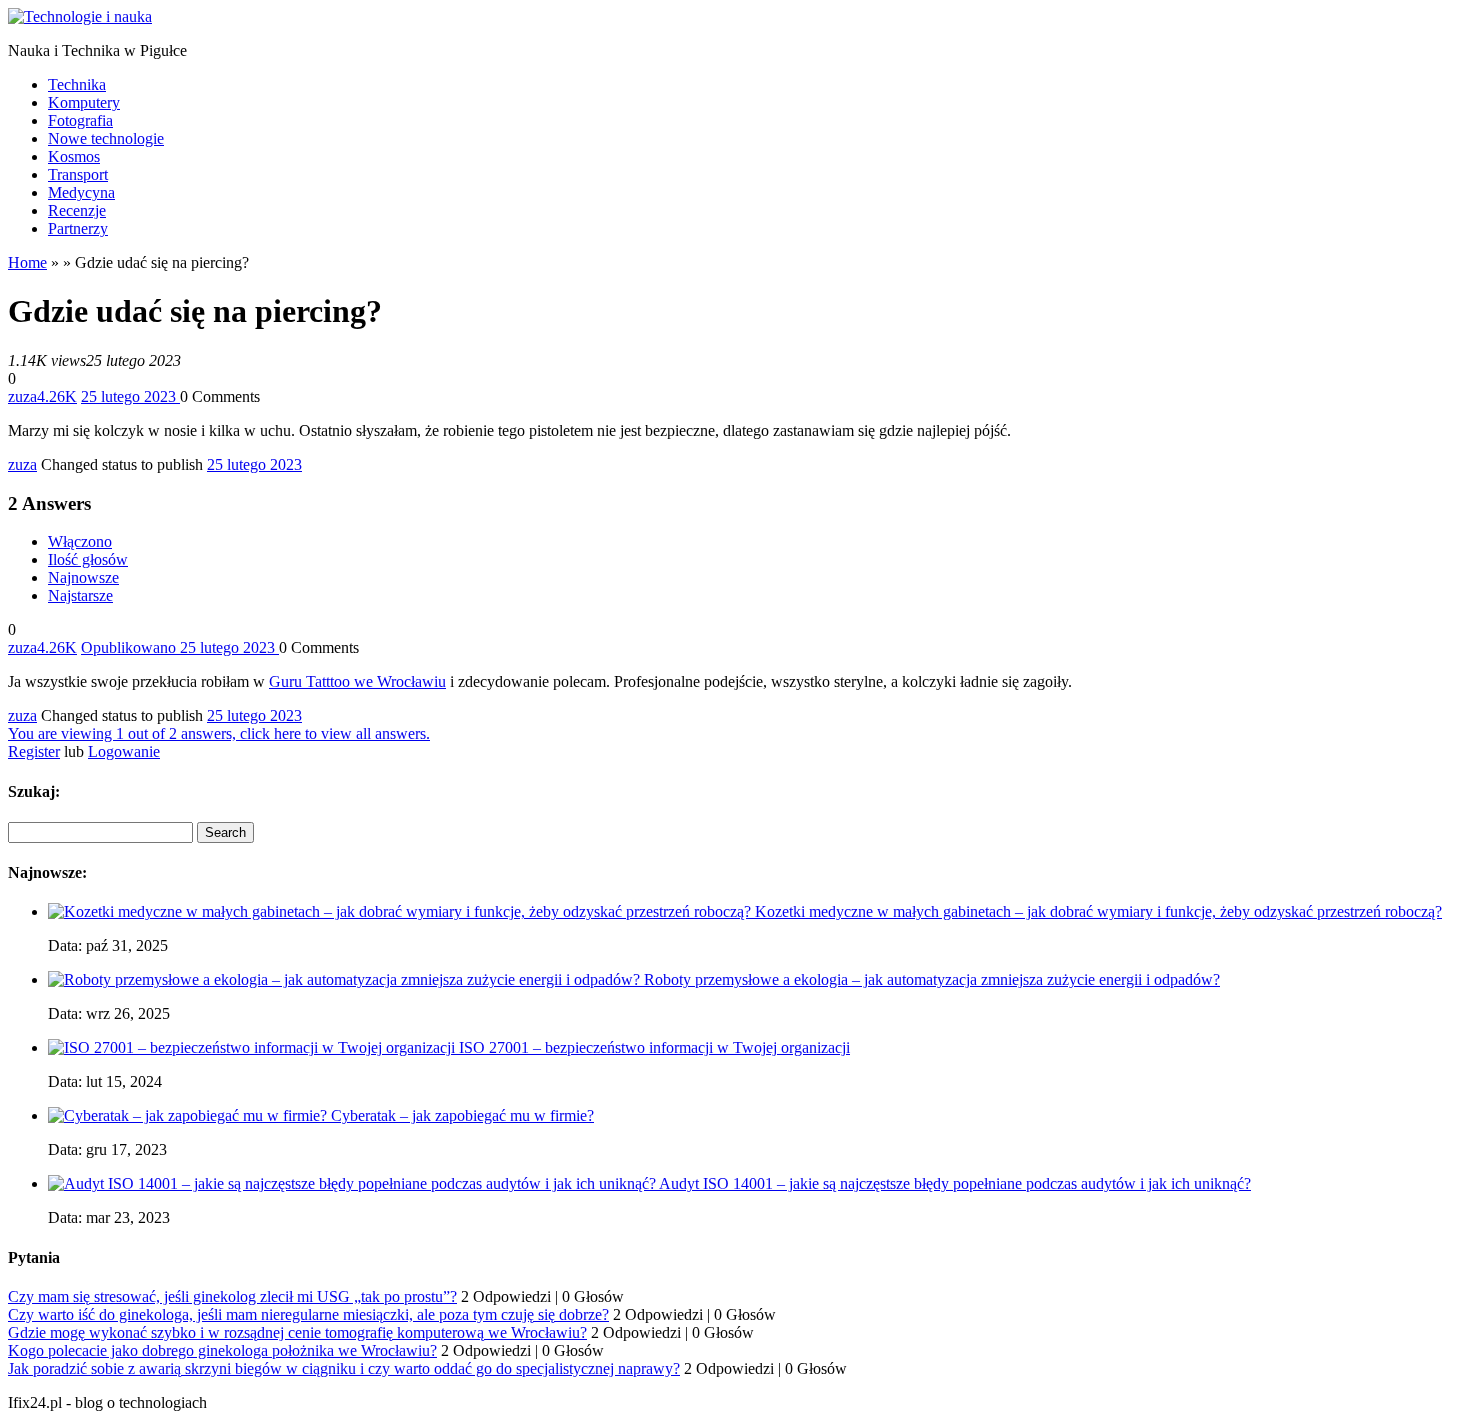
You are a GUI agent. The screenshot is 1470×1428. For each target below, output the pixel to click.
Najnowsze (83, 577)
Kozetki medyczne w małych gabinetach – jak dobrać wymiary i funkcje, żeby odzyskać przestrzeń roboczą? (1098, 911)
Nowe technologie (106, 138)
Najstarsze (80, 595)
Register (34, 751)
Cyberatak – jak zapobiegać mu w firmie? (462, 1115)
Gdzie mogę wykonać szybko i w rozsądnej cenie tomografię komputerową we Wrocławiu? (297, 1332)
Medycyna (81, 192)
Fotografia (80, 120)
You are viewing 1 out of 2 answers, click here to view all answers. (219, 733)
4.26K (57, 396)
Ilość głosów (88, 559)
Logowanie (124, 751)
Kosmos (74, 156)
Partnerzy (78, 228)
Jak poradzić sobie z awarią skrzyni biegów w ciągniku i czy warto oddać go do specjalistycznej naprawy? (344, 1368)
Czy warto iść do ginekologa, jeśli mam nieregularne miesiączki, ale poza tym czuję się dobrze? (308, 1314)
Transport (78, 174)
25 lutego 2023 (254, 464)
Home (27, 262)
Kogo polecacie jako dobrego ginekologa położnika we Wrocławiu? (222, 1350)
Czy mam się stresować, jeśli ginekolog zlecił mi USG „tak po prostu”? (232, 1296)
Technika (77, 84)
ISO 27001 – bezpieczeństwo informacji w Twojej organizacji (654, 1047)
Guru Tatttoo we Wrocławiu (357, 681)
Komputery (84, 102)
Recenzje (77, 210)
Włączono (80, 541)
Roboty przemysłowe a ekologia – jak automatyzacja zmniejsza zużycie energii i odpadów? (932, 979)
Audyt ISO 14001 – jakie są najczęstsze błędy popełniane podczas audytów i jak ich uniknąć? (955, 1183)
